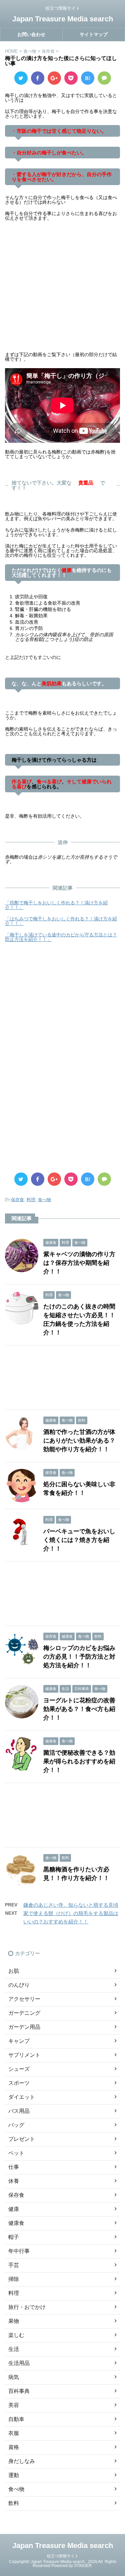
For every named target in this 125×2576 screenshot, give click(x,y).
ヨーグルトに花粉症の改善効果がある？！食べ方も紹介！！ (79, 1709)
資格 (14, 2447)
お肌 (14, 1971)
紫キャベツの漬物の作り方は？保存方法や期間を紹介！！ (79, 1263)
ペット (16, 2153)
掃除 (14, 2279)
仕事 (14, 2167)
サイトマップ (94, 34)
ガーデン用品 (24, 2027)
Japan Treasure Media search (63, 19)
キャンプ (19, 2041)
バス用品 (19, 2111)
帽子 (14, 2237)
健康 (14, 2209)
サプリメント (24, 2055)
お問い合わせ (31, 34)
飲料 (14, 2503)
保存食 (17, 1200)
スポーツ (19, 2083)
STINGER (83, 2566)
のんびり (19, 1985)
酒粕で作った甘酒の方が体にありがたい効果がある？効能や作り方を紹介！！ (79, 1441)
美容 (14, 2405)
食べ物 (44, 1200)
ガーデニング (24, 2013)
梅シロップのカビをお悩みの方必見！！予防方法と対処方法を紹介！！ (79, 1657)
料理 (31, 1200)
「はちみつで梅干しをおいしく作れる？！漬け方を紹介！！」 (61, 921)
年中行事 (19, 2251)
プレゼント (22, 2139)
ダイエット (22, 2097)
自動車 (16, 2419)
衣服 (14, 2433)
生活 (14, 2349)
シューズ (19, 2069)
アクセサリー (24, 1999)
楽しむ (16, 2335)
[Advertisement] (62, 290)
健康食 (16, 2223)
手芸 (14, 2265)
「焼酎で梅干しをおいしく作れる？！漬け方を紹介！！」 (56, 905)
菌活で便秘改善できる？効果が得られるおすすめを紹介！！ (79, 1761)
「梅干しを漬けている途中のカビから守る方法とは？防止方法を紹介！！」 (61, 937)
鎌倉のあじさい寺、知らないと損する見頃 (71, 1905)
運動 (14, 2475)
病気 (14, 2377)
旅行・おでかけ (27, 2307)
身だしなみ (22, 2461)
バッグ (16, 2125)
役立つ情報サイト (63, 2556)
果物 (14, 2321)
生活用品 (19, 2363)
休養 (14, 2181)
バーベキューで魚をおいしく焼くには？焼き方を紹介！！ (79, 1540)
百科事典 (19, 2391)
